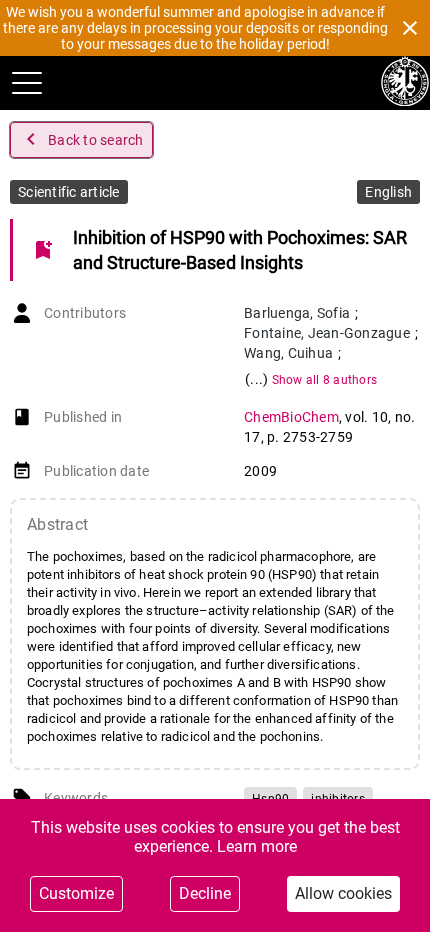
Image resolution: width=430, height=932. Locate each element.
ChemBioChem (291, 417)
